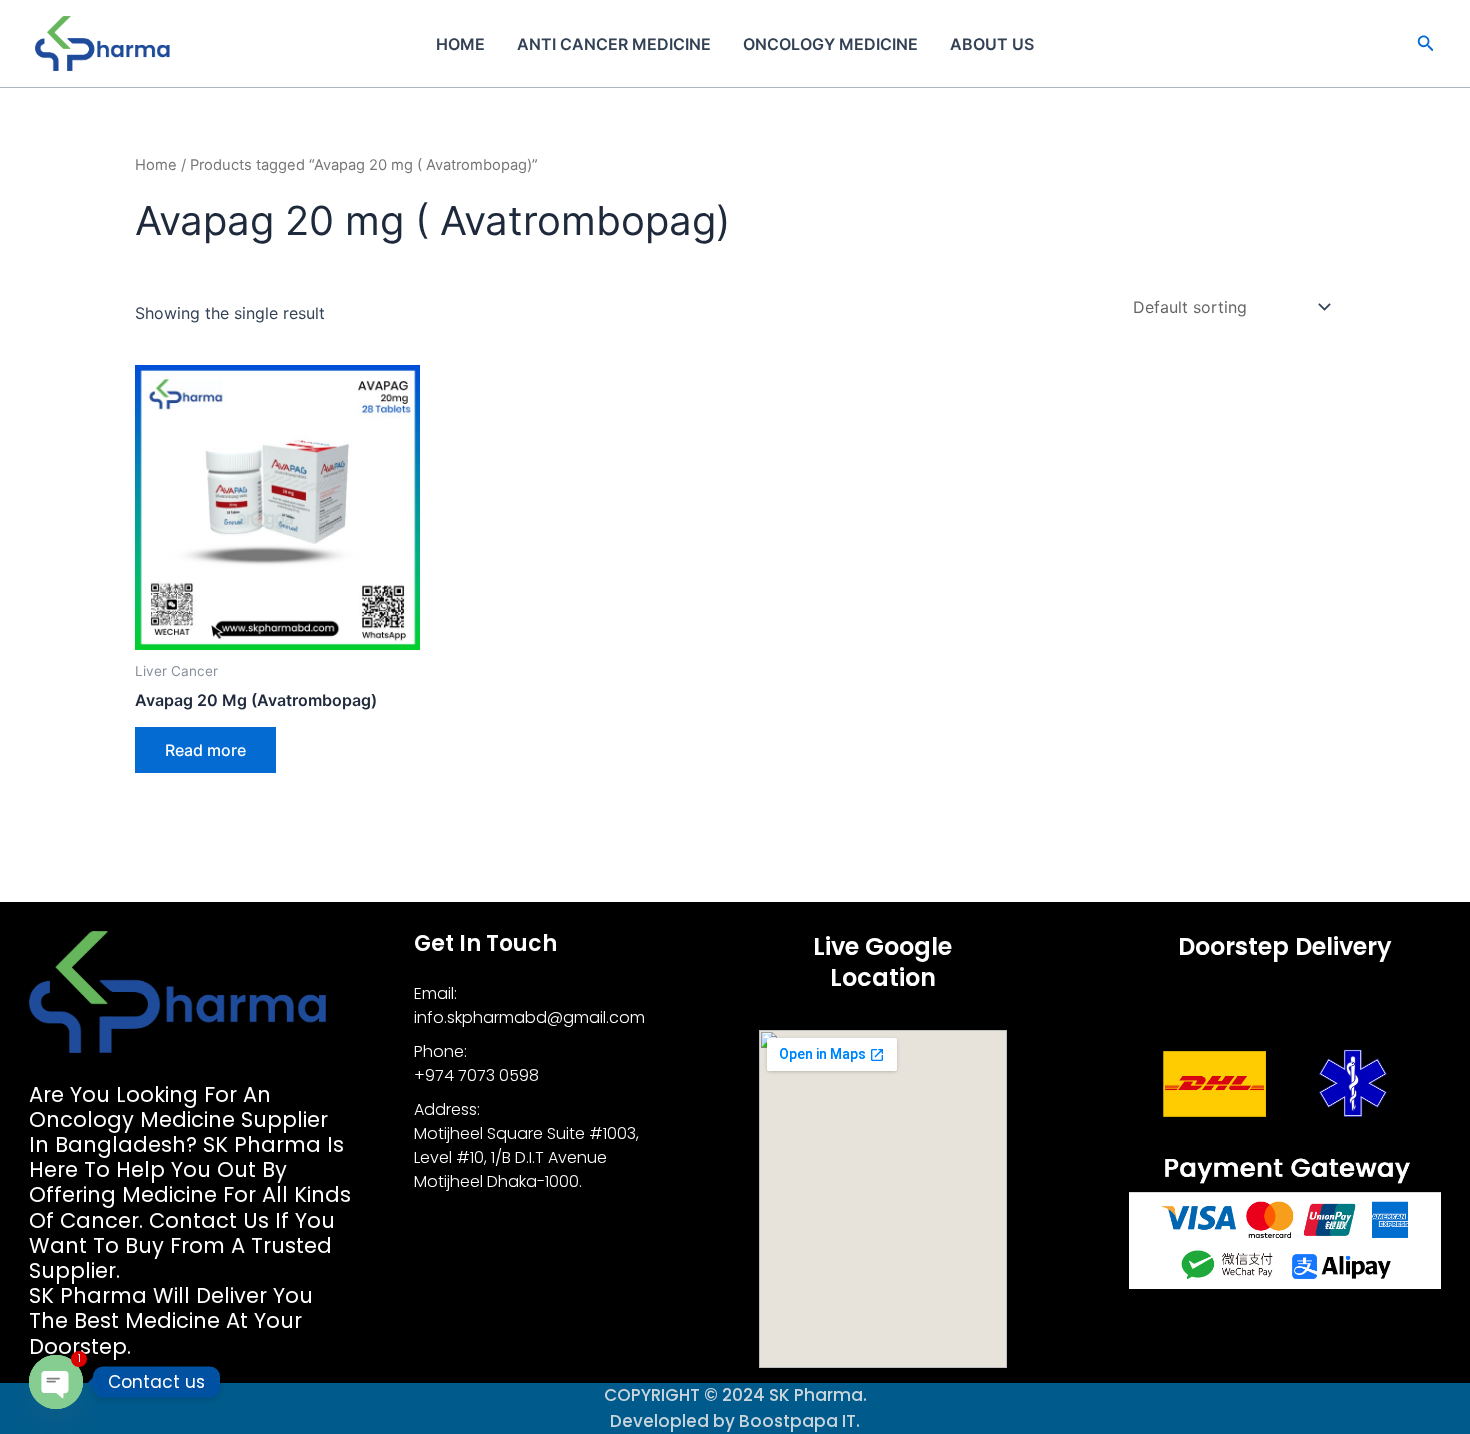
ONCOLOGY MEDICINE (830, 44)
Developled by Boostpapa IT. (735, 1421)
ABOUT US (992, 44)
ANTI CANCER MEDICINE (614, 44)
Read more (205, 750)
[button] (1426, 43)
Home (460, 44)
